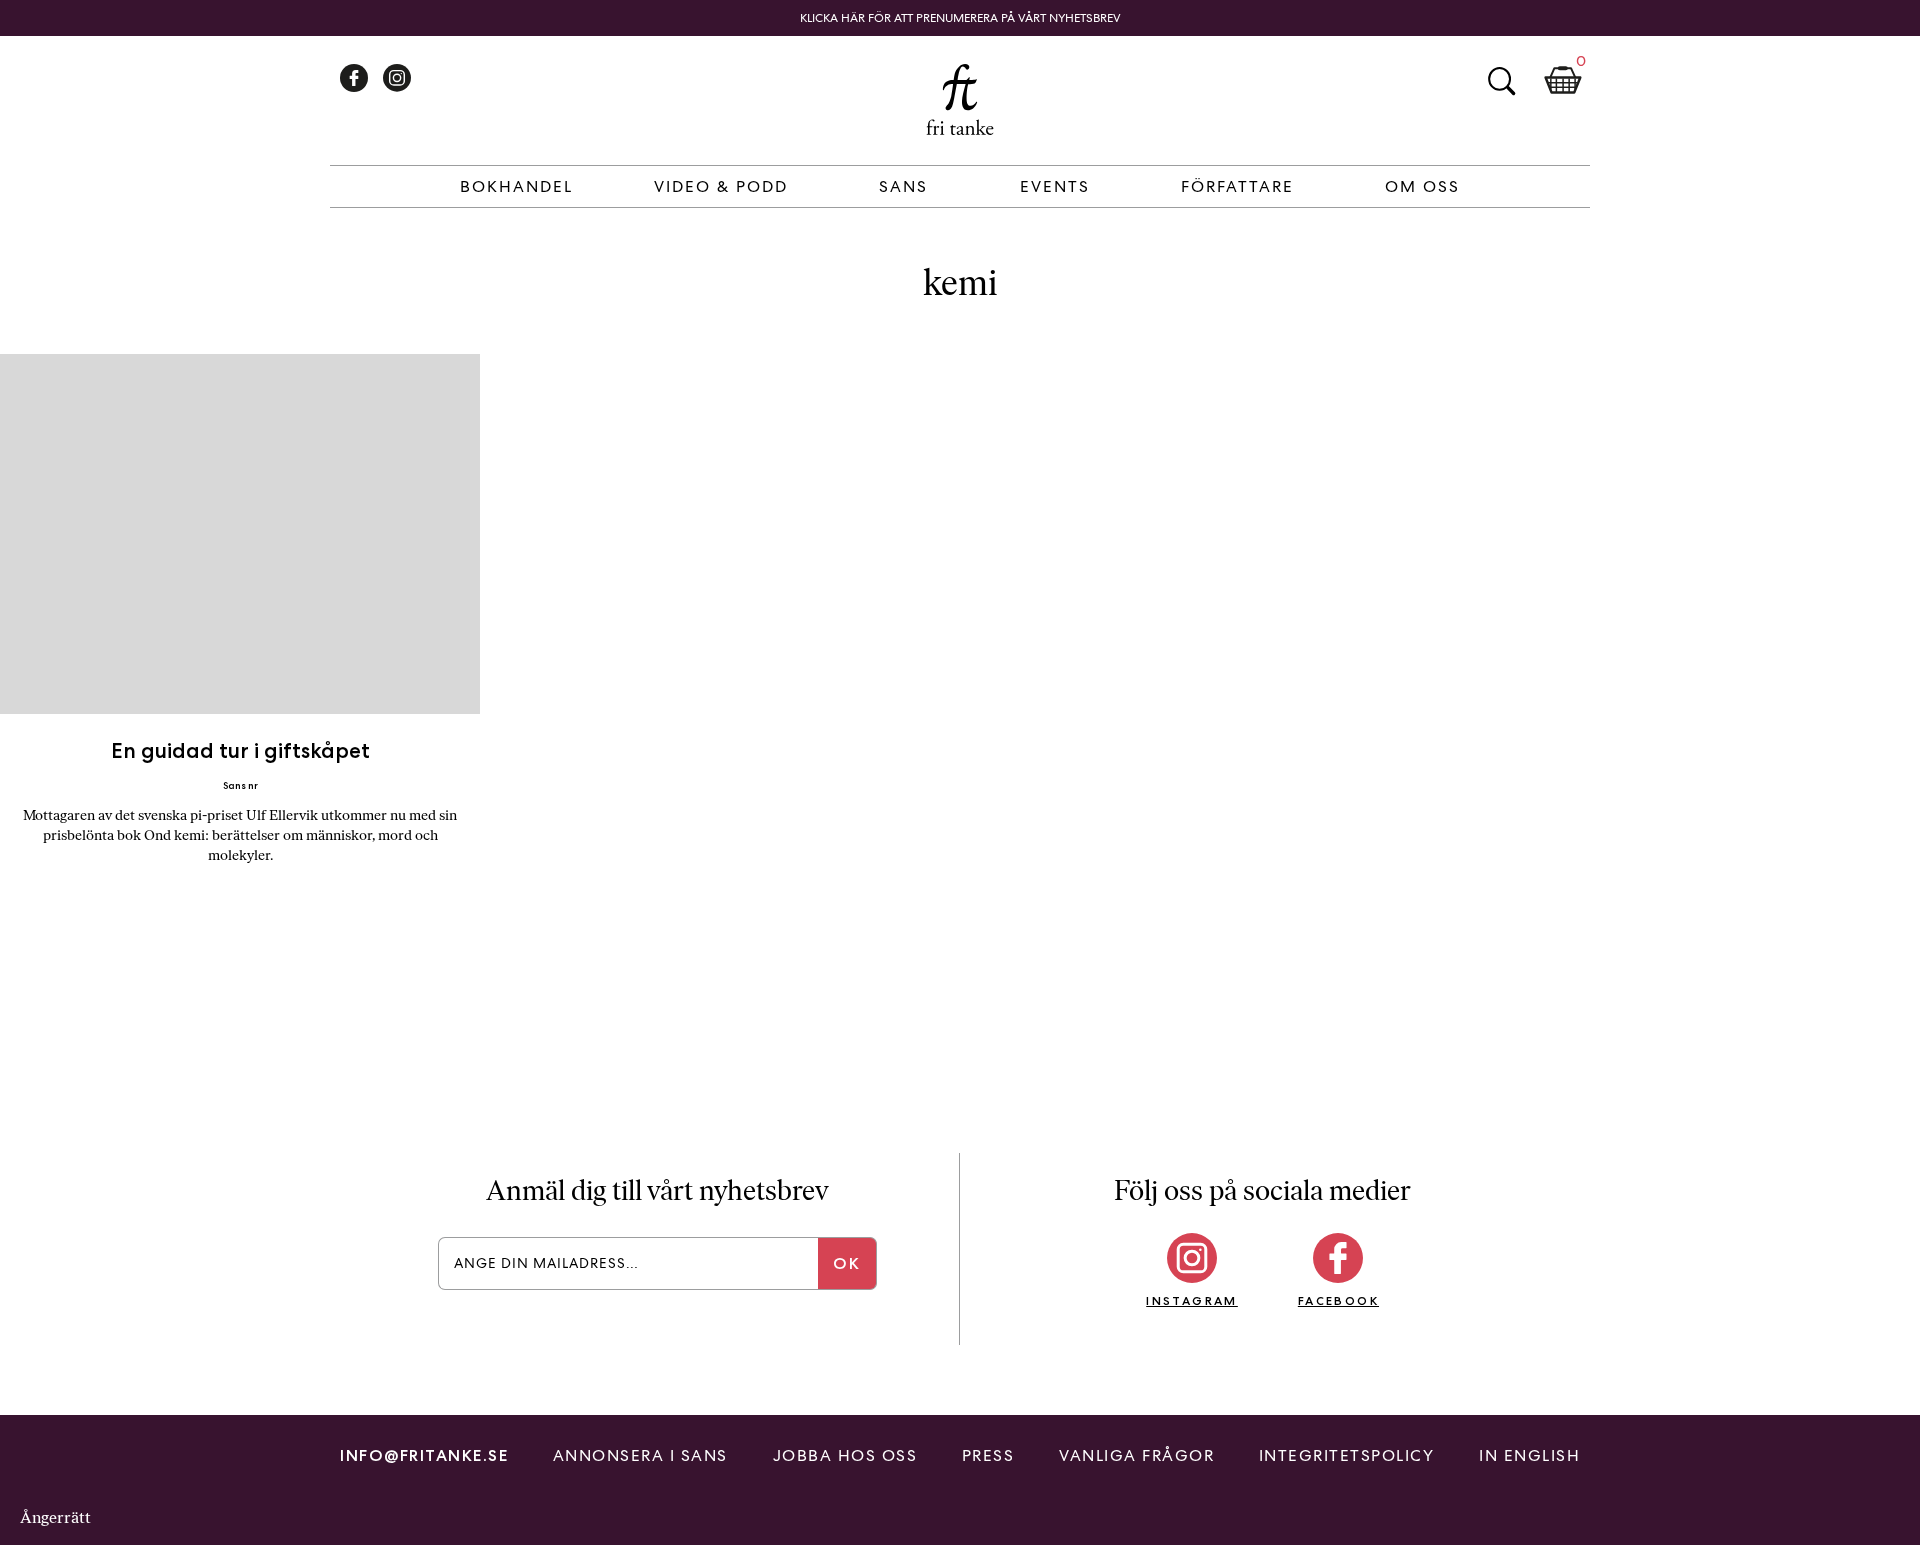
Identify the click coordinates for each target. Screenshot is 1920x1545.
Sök (1501, 81)
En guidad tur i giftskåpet (240, 750)
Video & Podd (721, 186)
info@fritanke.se (424, 1455)
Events (1055, 186)
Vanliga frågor (1136, 1455)
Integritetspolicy (1347, 1455)
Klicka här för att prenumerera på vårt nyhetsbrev (960, 18)
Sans (903, 186)
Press (988, 1455)
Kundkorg (1563, 81)
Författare (1237, 186)
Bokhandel (516, 186)
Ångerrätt (55, 1517)
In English (1529, 1455)
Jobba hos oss (845, 1455)
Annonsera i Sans (640, 1455)
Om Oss (1422, 186)
